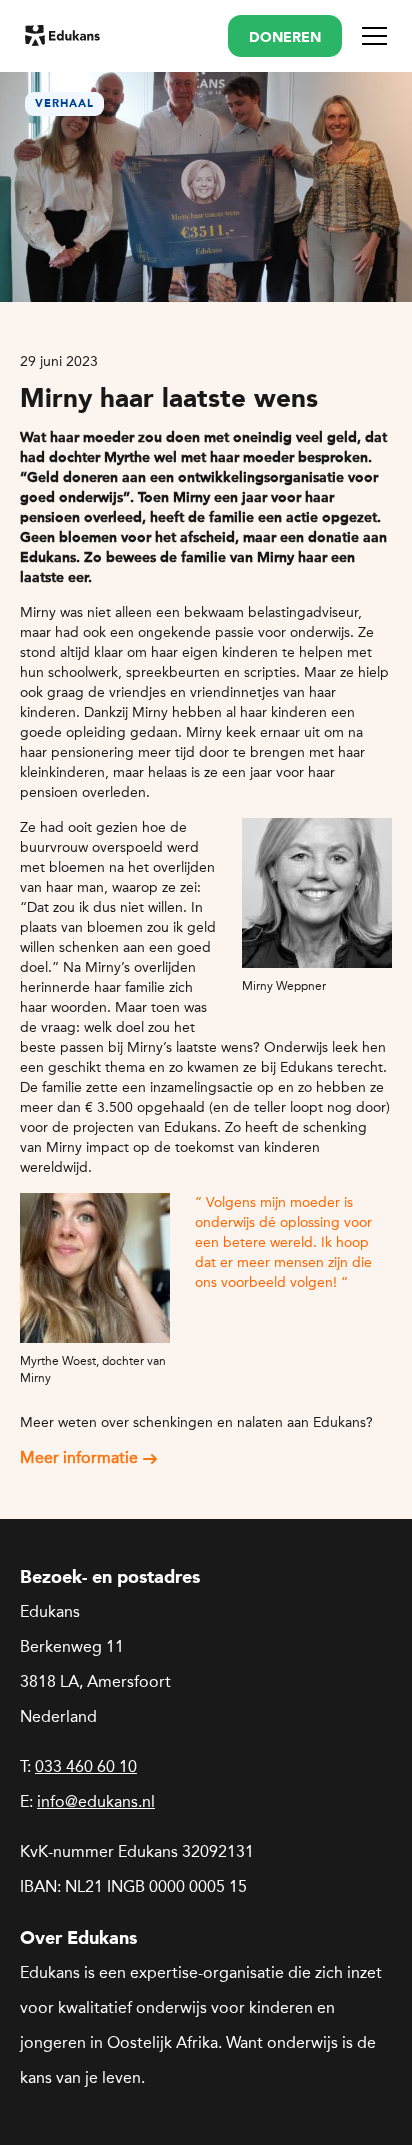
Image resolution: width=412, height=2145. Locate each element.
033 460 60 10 (86, 1766)
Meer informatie (79, 1457)
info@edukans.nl (96, 1801)
